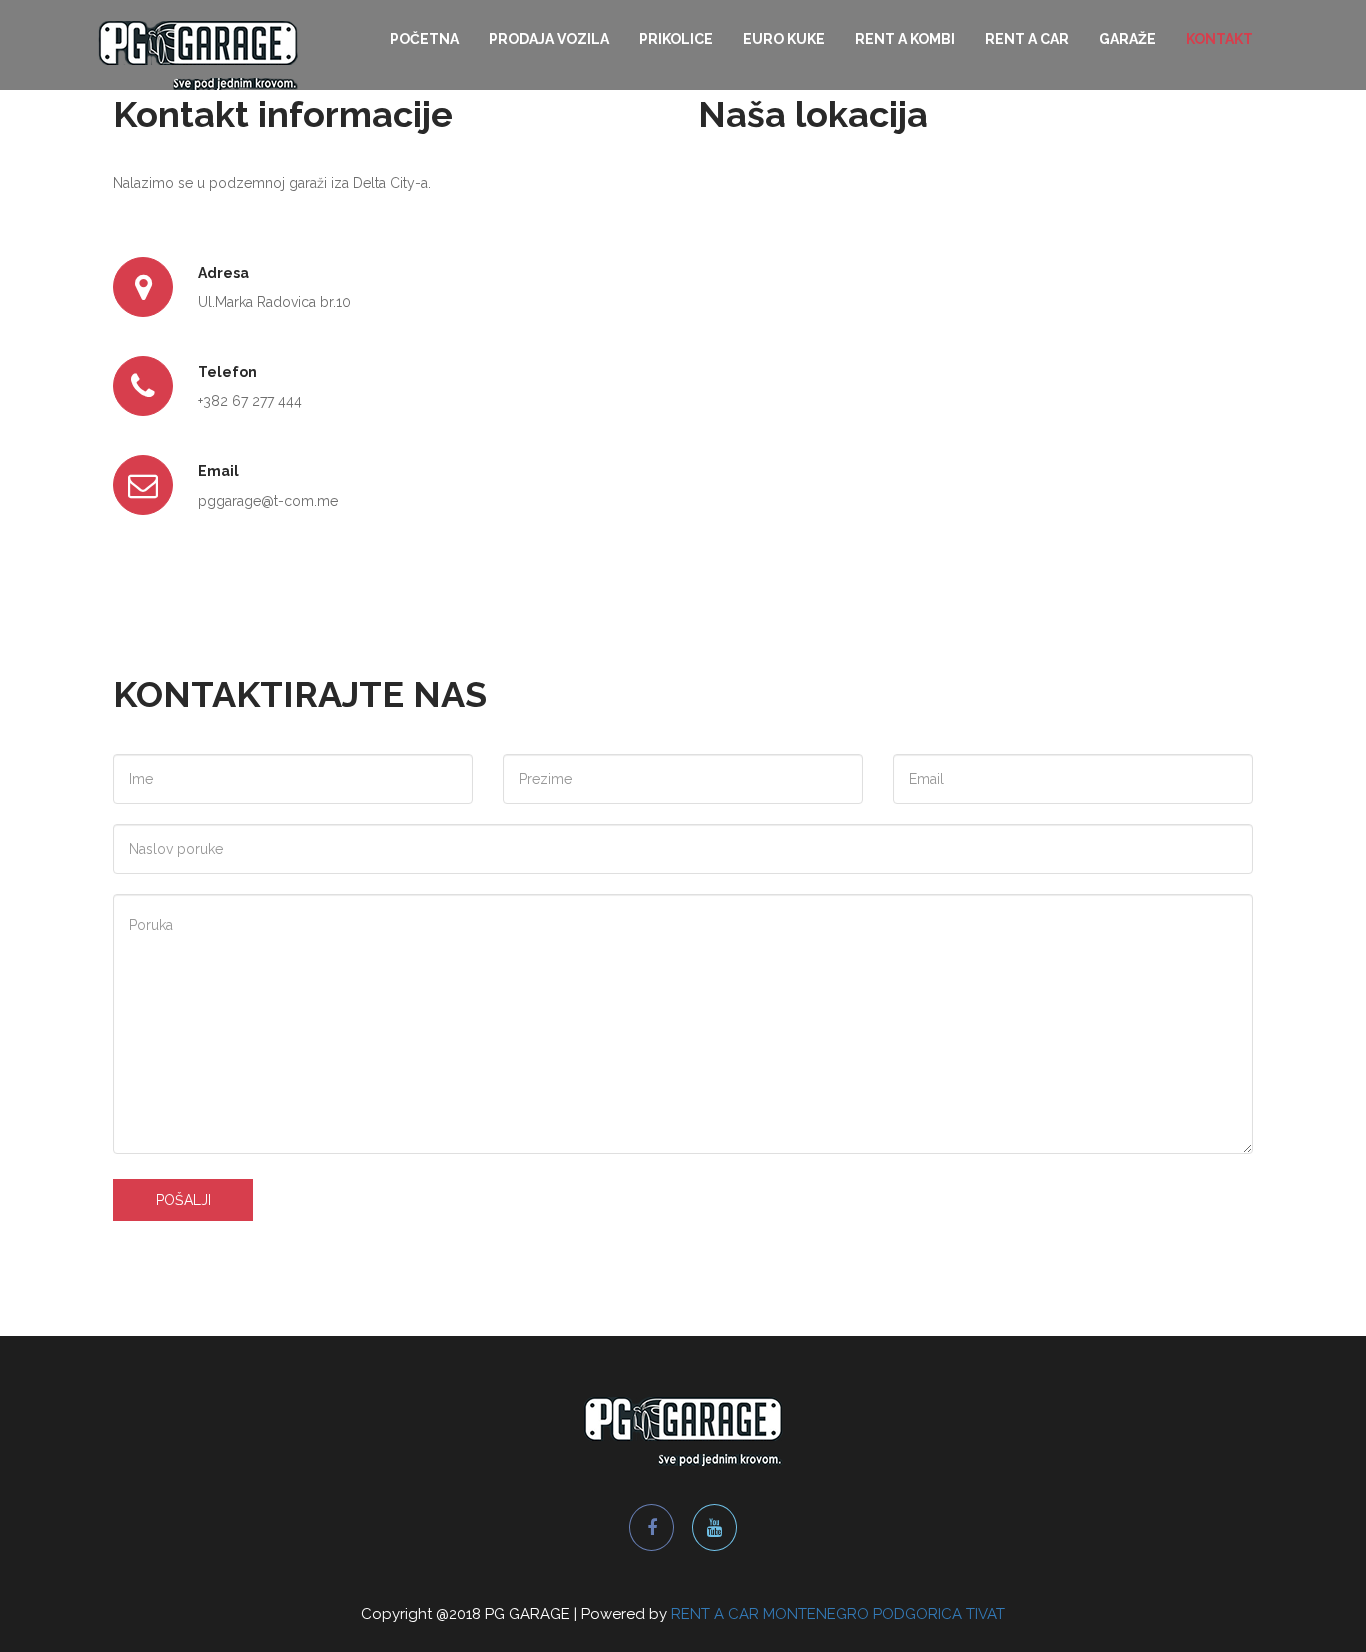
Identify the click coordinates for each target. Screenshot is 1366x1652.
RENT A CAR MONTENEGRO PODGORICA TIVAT (838, 1614)
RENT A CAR (1027, 39)
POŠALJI (183, 1200)
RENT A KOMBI (905, 39)
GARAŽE (1127, 39)
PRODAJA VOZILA (549, 39)
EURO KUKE (784, 39)
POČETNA (424, 39)
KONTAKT (1219, 39)
